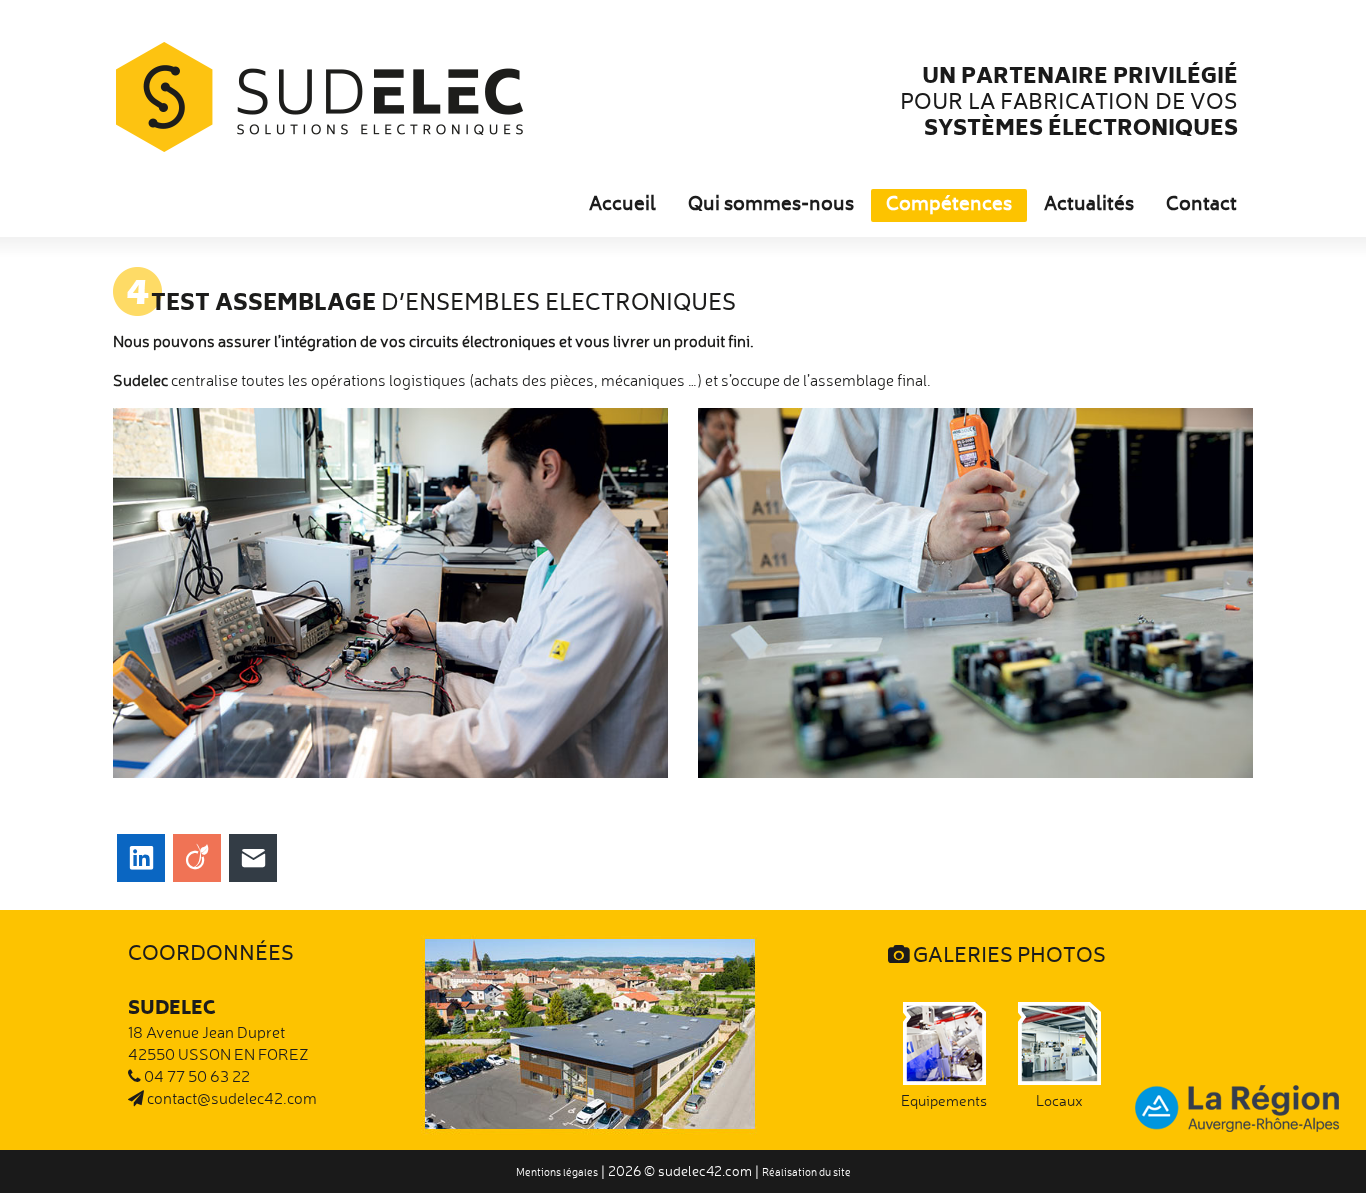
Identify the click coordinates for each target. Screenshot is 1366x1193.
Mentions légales (557, 1172)
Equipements (944, 1100)
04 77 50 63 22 (195, 1076)
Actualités (1089, 206)
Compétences (949, 206)
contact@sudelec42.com (230, 1098)
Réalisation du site (806, 1172)
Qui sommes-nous (771, 206)
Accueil (622, 206)
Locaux (1059, 1100)
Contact (1201, 206)
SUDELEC (319, 97)
